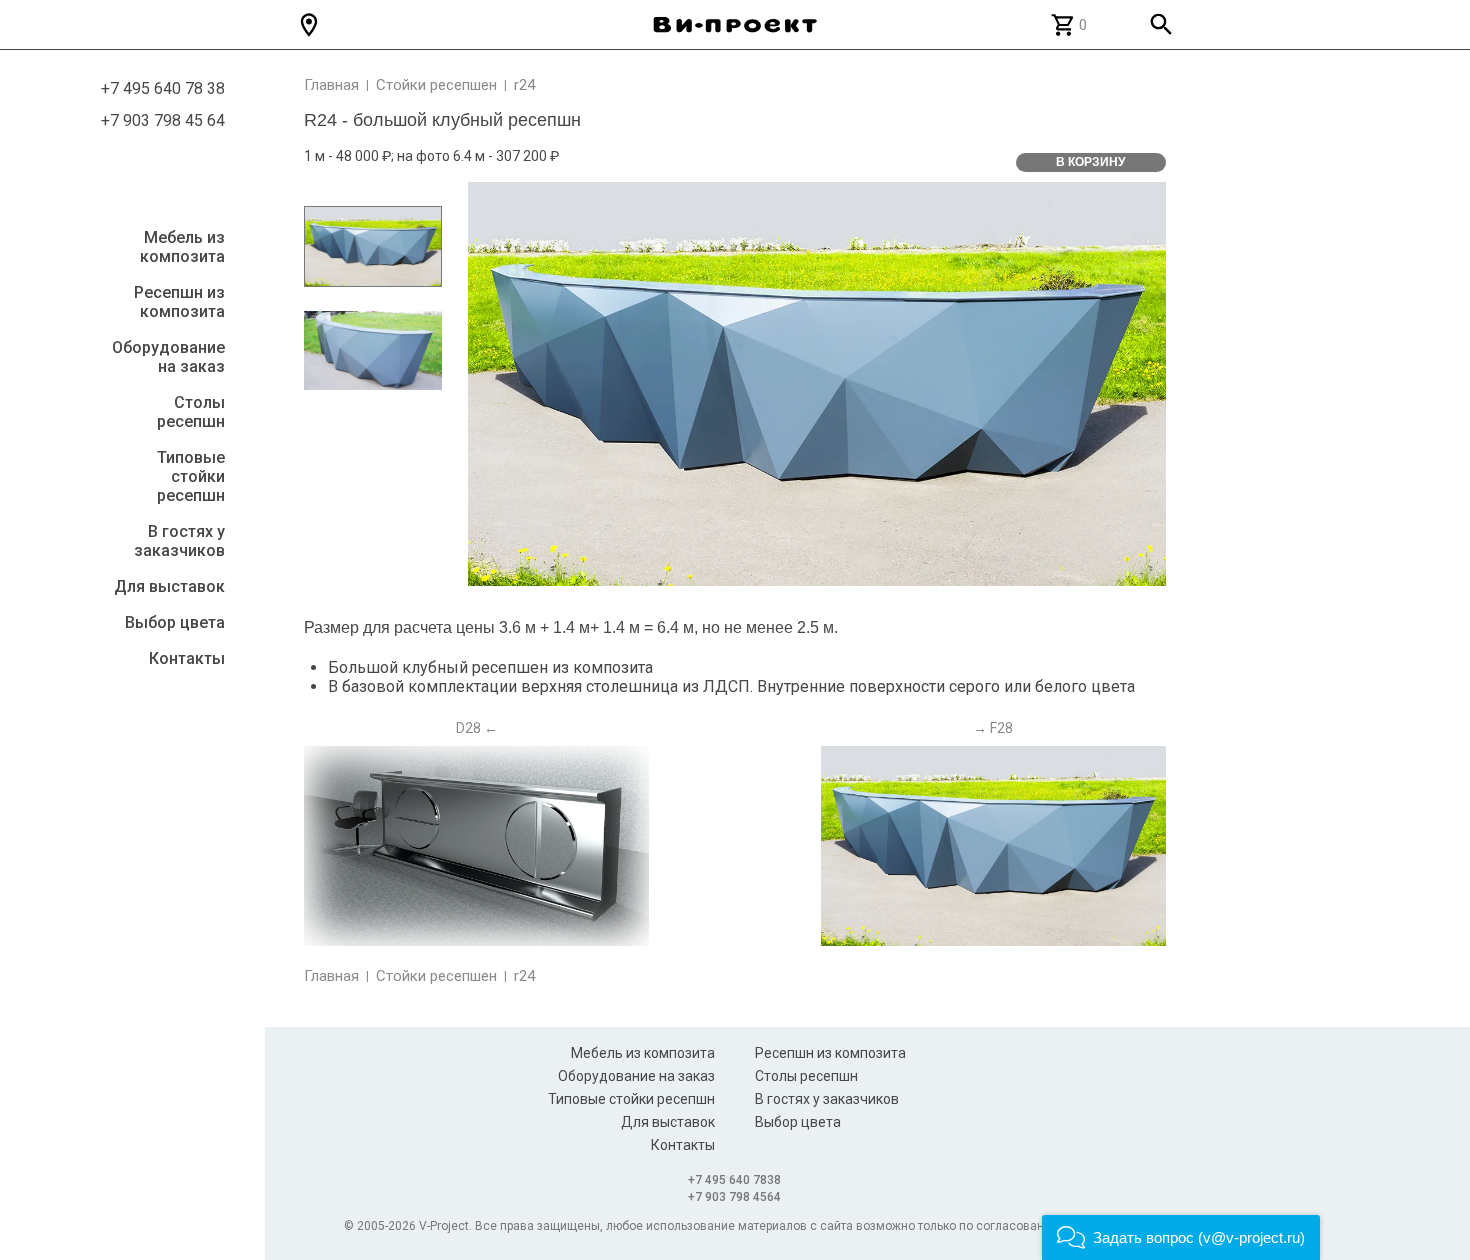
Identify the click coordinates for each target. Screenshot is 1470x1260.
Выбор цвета (175, 622)
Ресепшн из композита (179, 302)
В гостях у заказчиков (179, 541)
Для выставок (169, 586)
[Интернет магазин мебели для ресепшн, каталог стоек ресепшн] (735, 24)
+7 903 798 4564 (734, 1197)
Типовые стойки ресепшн (191, 476)
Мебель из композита (182, 247)
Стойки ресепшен (436, 85)
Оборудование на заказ (168, 357)
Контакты (187, 658)
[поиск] (1161, 25)
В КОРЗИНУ (1090, 162)
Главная (331, 85)
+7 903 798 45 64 (163, 121)
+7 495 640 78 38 (163, 89)
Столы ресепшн (191, 412)
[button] (1181, 1237)
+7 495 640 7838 (734, 1180)
